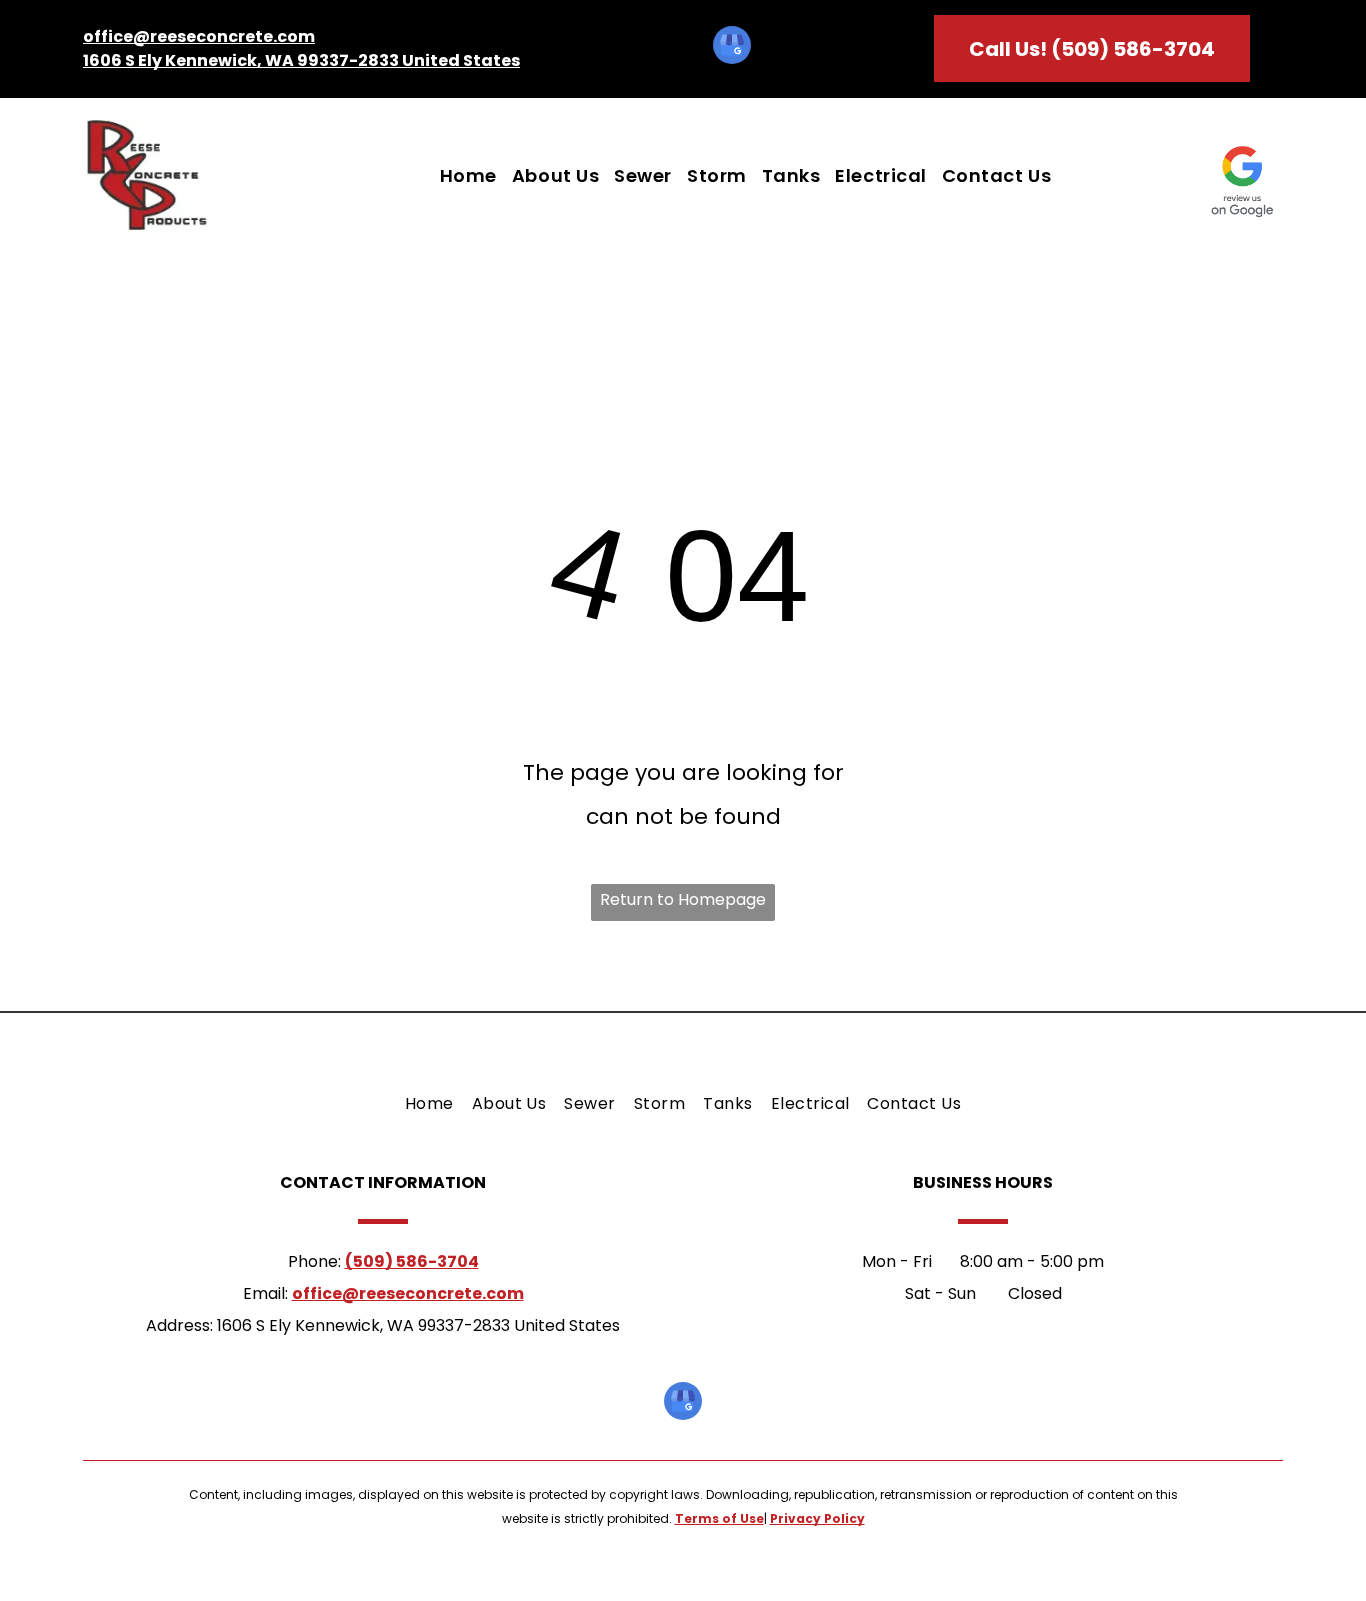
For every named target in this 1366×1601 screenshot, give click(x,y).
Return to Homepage (683, 899)
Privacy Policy (817, 1518)
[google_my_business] (732, 47)
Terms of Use (719, 1518)
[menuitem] (461, 176)
